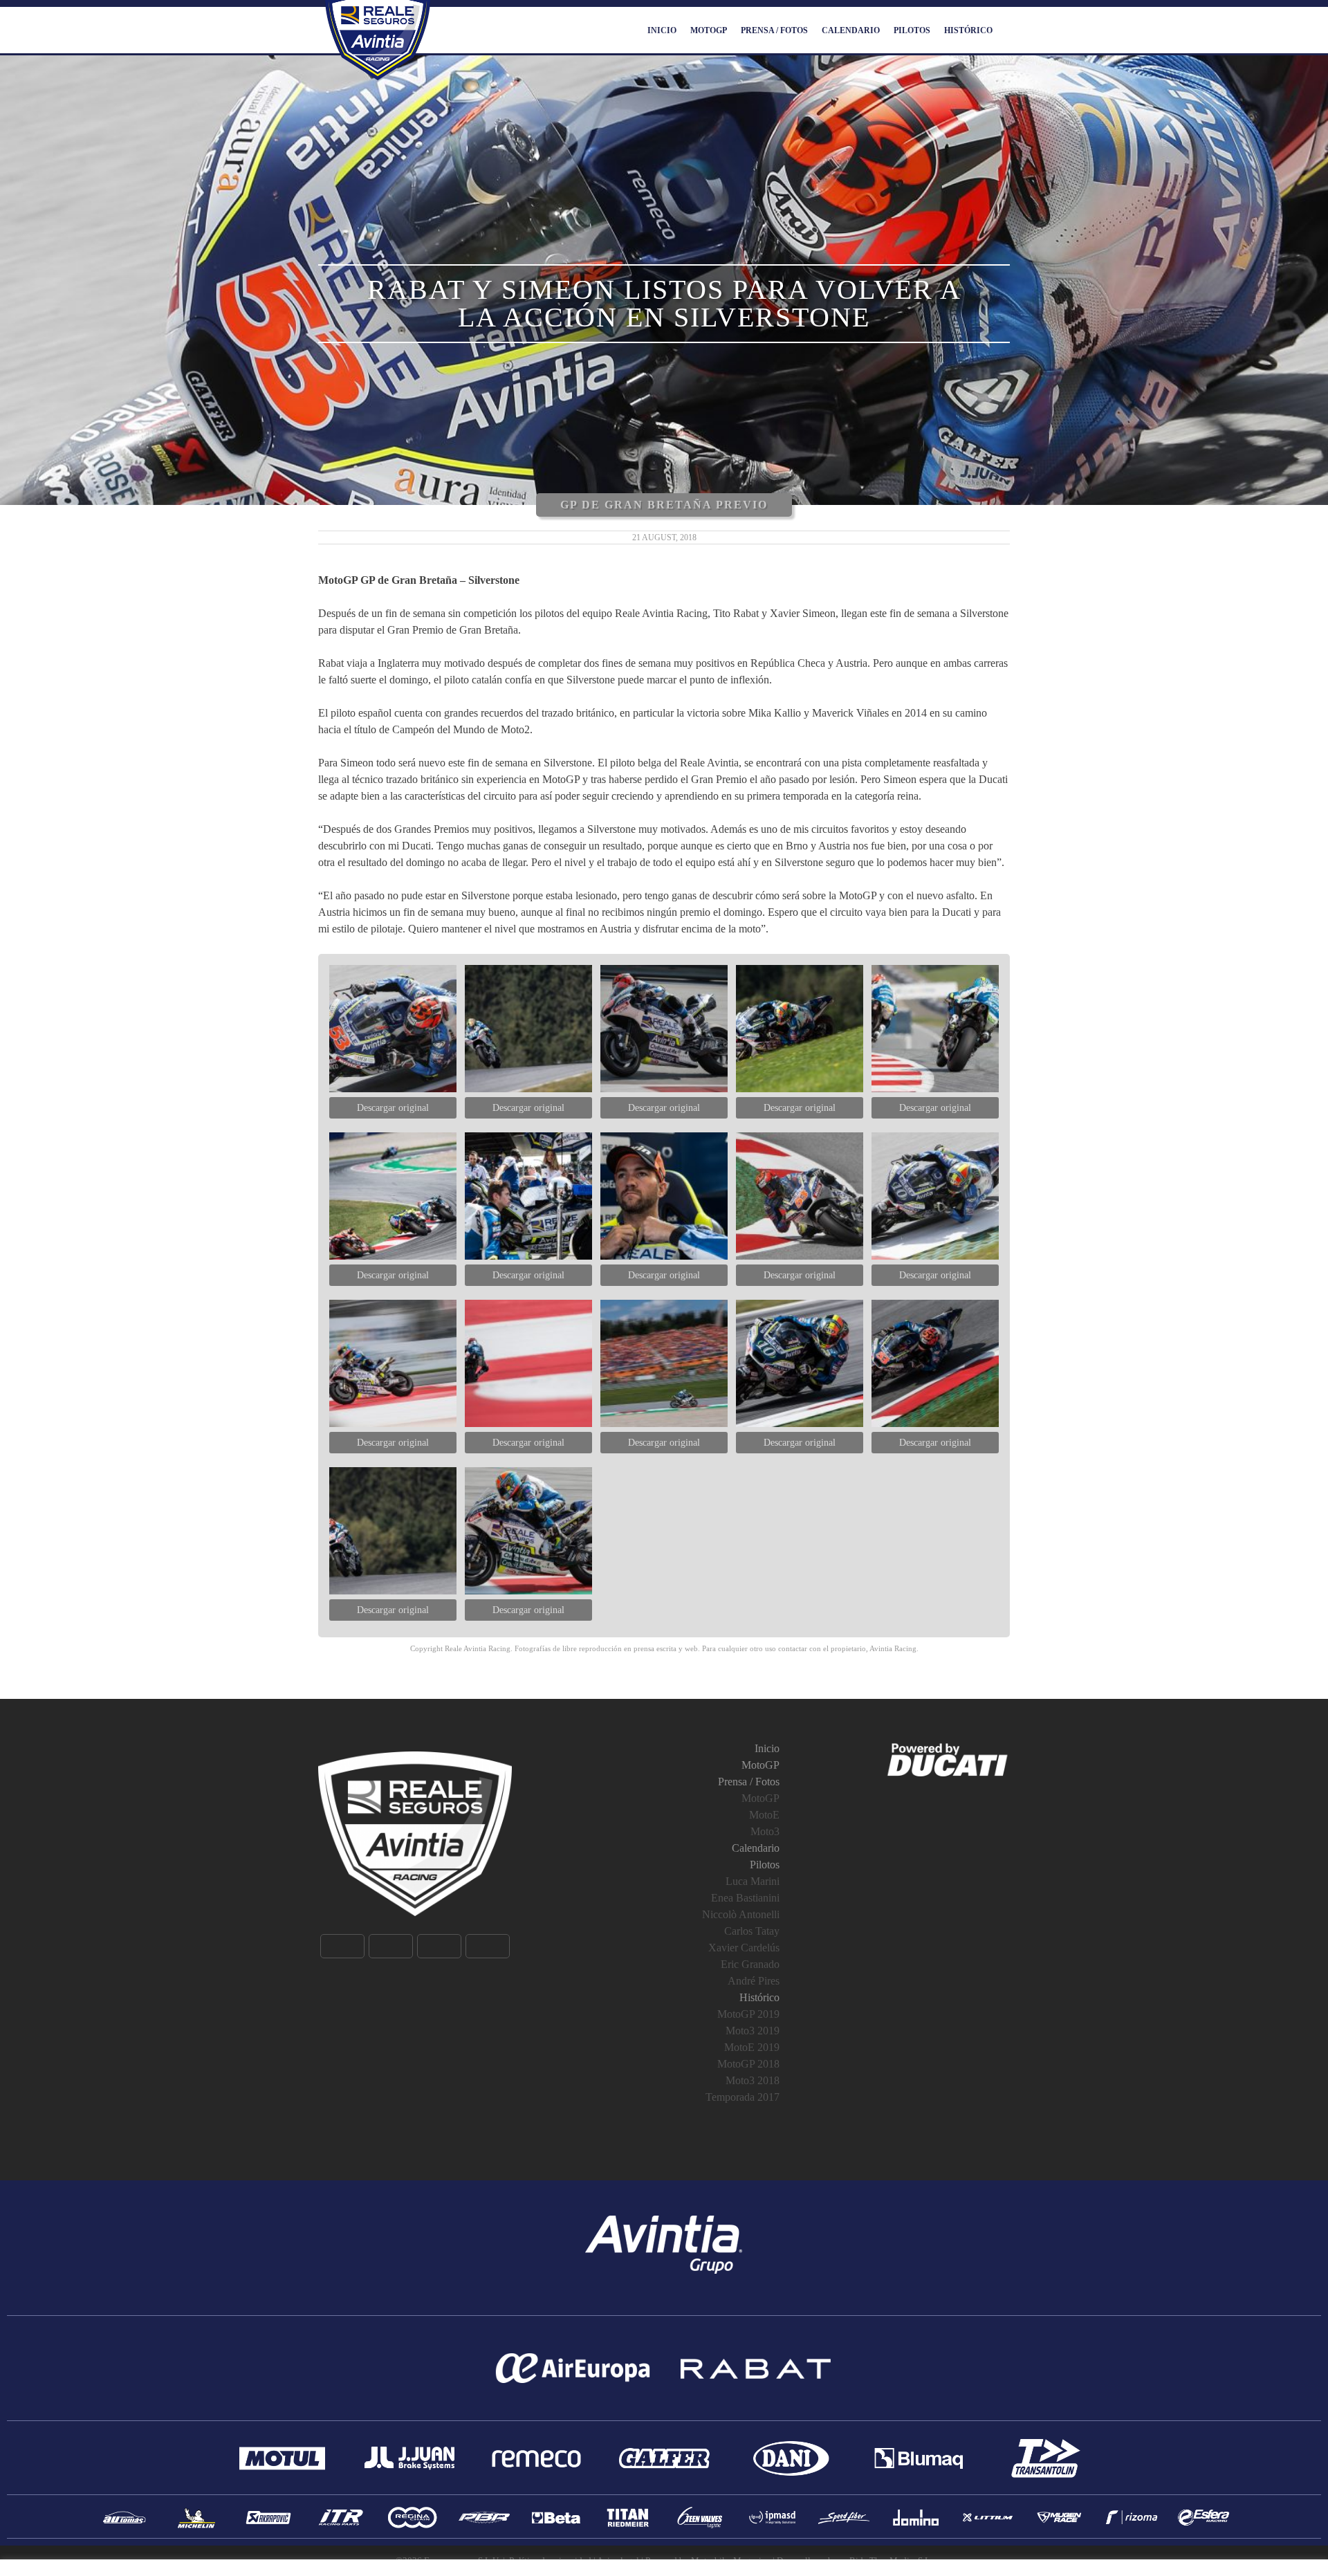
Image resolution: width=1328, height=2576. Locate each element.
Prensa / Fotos (774, 30)
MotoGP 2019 (748, 2014)
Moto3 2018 (753, 2080)
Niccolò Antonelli (741, 1914)
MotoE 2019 (752, 2047)
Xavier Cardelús (744, 1948)
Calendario (851, 30)
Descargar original (393, 1108)
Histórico (968, 30)
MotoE (764, 1815)
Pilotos (912, 30)
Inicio (662, 30)
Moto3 (765, 1831)
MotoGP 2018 (748, 2064)
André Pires (754, 1981)
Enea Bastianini (745, 1898)
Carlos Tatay (752, 1931)
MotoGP (709, 30)
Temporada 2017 (743, 2097)
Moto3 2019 (753, 2031)
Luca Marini (753, 1881)
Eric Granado (750, 1964)
